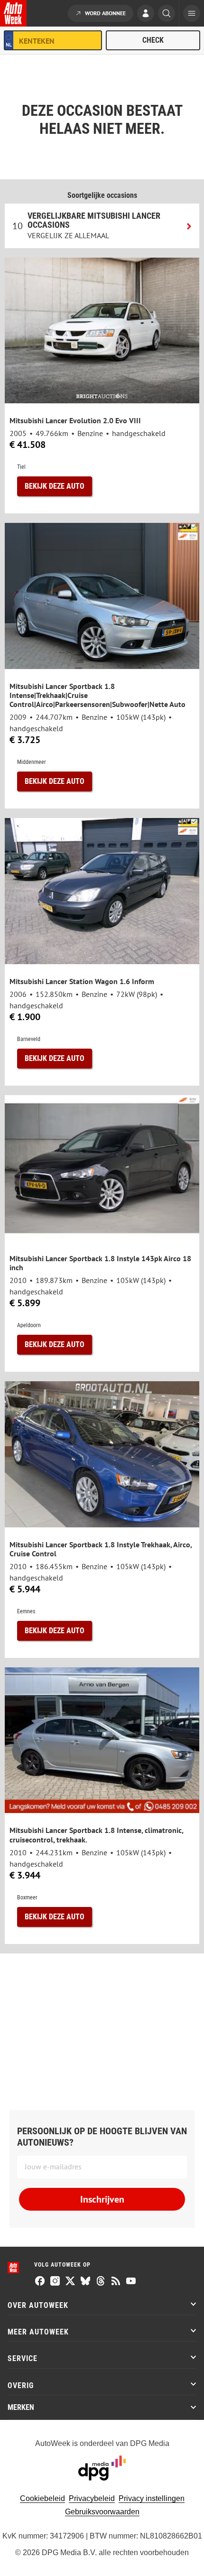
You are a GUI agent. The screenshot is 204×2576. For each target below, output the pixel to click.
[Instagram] (55, 2282)
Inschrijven (102, 2199)
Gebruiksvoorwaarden (102, 2512)
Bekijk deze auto (55, 486)
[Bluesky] (85, 2282)
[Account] (146, 14)
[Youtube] (131, 2282)
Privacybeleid (92, 2498)
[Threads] (101, 2282)
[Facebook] (40, 2282)
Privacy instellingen (152, 2498)
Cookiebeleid (42, 2498)
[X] (70, 2282)
